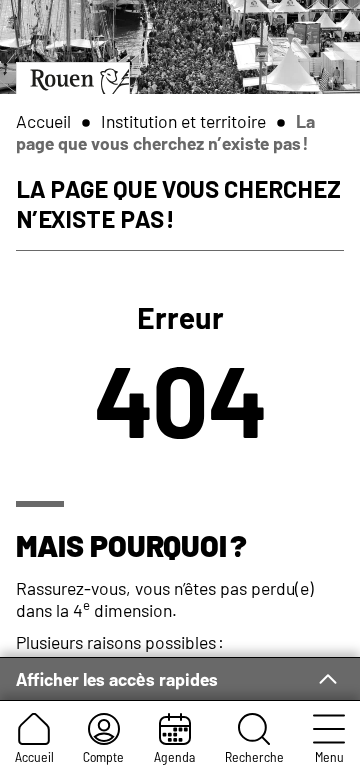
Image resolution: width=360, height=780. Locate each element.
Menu (329, 756)
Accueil (34, 756)
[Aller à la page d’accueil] (73, 77)
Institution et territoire (183, 121)
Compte (103, 756)
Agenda (174, 756)
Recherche (254, 756)
